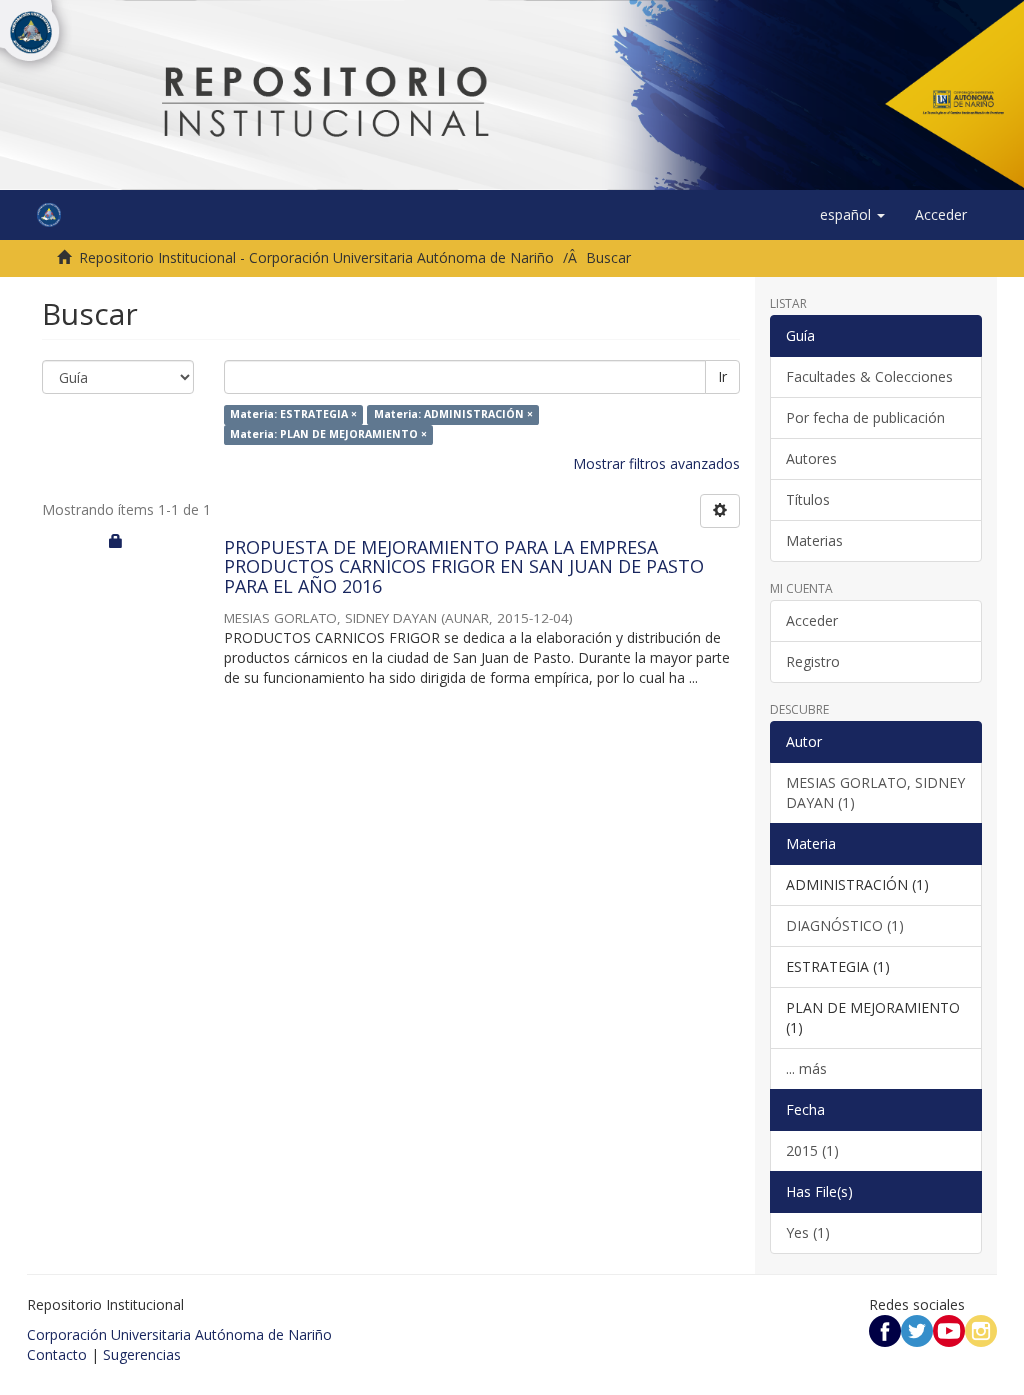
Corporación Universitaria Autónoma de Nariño (179, 1334)
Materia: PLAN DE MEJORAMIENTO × (328, 435)
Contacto (57, 1354)
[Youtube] (949, 1329)
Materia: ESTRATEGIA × (293, 415)
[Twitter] (917, 1329)
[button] (852, 215)
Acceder (812, 620)
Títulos (808, 499)
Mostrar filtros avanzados (656, 463)
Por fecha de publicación (865, 417)
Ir (722, 376)
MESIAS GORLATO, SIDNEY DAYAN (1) (875, 792)
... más (806, 1068)
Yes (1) (808, 1232)
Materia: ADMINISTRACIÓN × (453, 415)
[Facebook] (885, 1329)
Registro (813, 661)
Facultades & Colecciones (869, 376)
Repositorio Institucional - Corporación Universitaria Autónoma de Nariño (316, 257)
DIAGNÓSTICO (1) (845, 925)
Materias (814, 540)
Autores (811, 458)
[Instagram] (981, 1329)
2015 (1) (812, 1150)
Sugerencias (142, 1354)
